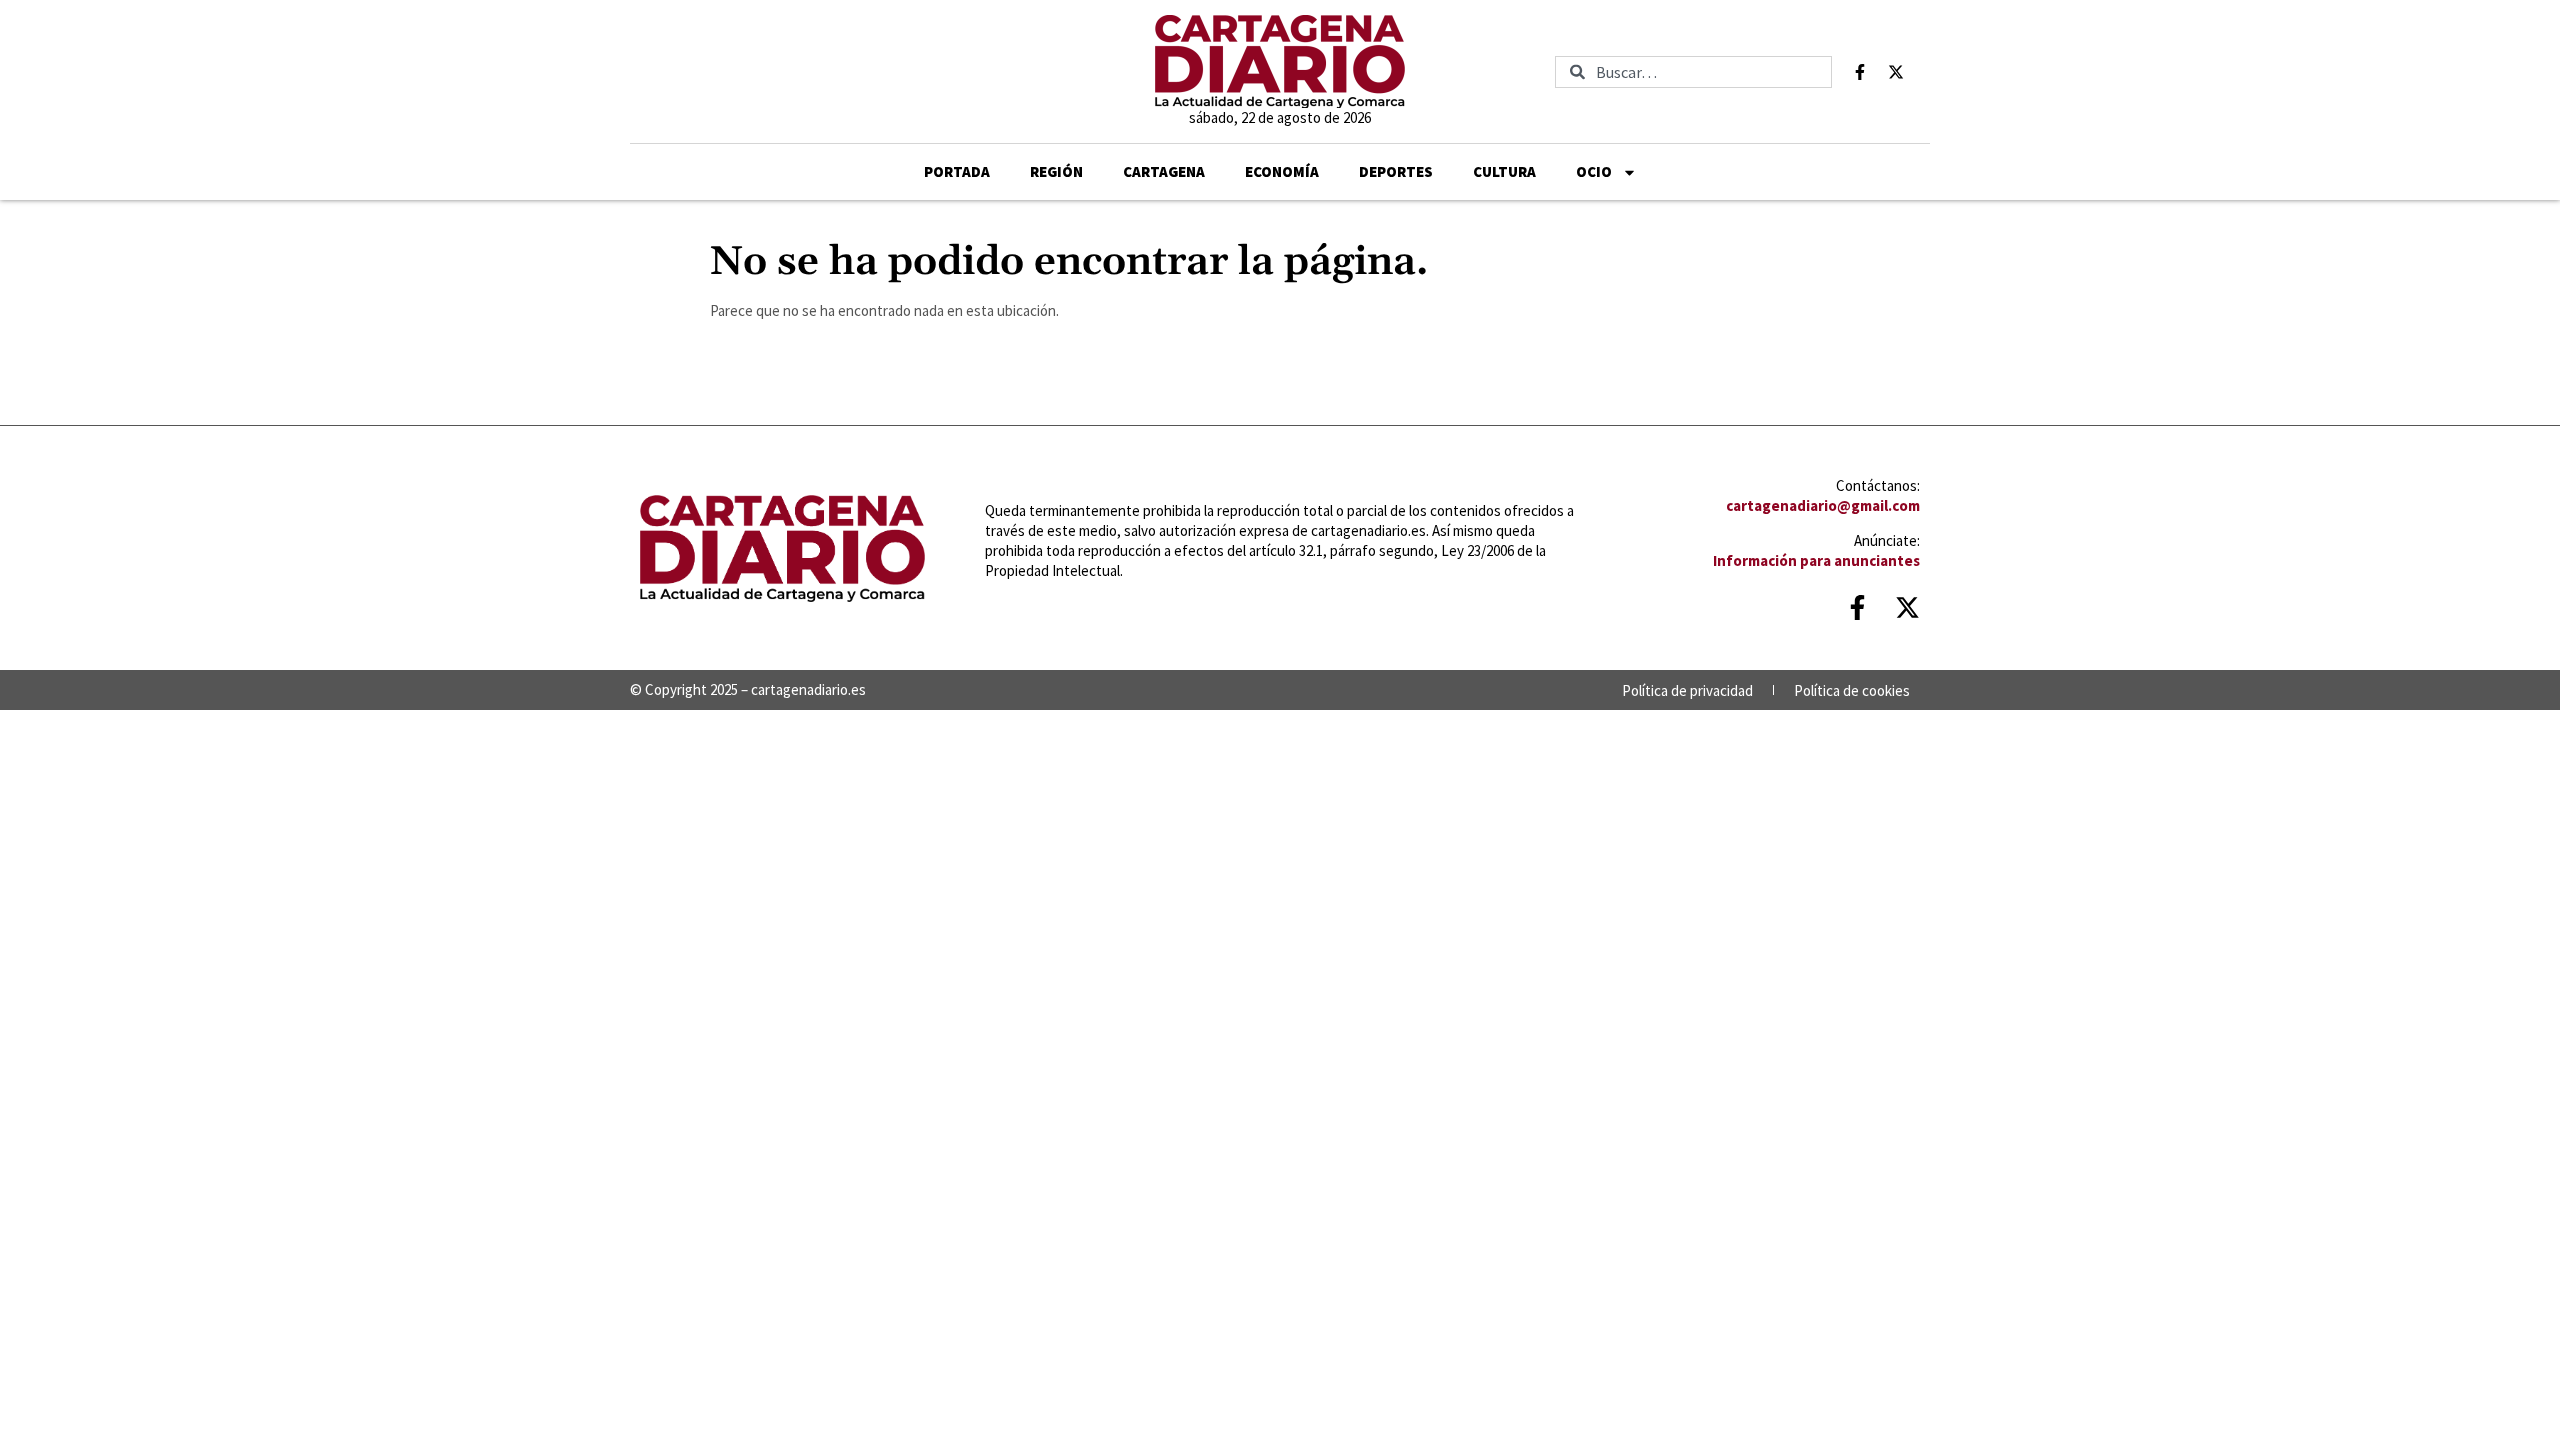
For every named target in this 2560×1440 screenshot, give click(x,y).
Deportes (1396, 171)
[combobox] (1693, 72)
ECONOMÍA (1282, 171)
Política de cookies (1852, 690)
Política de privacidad (1687, 690)
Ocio (1594, 171)
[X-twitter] (1896, 72)
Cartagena (1164, 171)
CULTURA (1504, 171)
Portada (957, 171)
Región (1056, 171)
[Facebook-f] (1860, 72)
